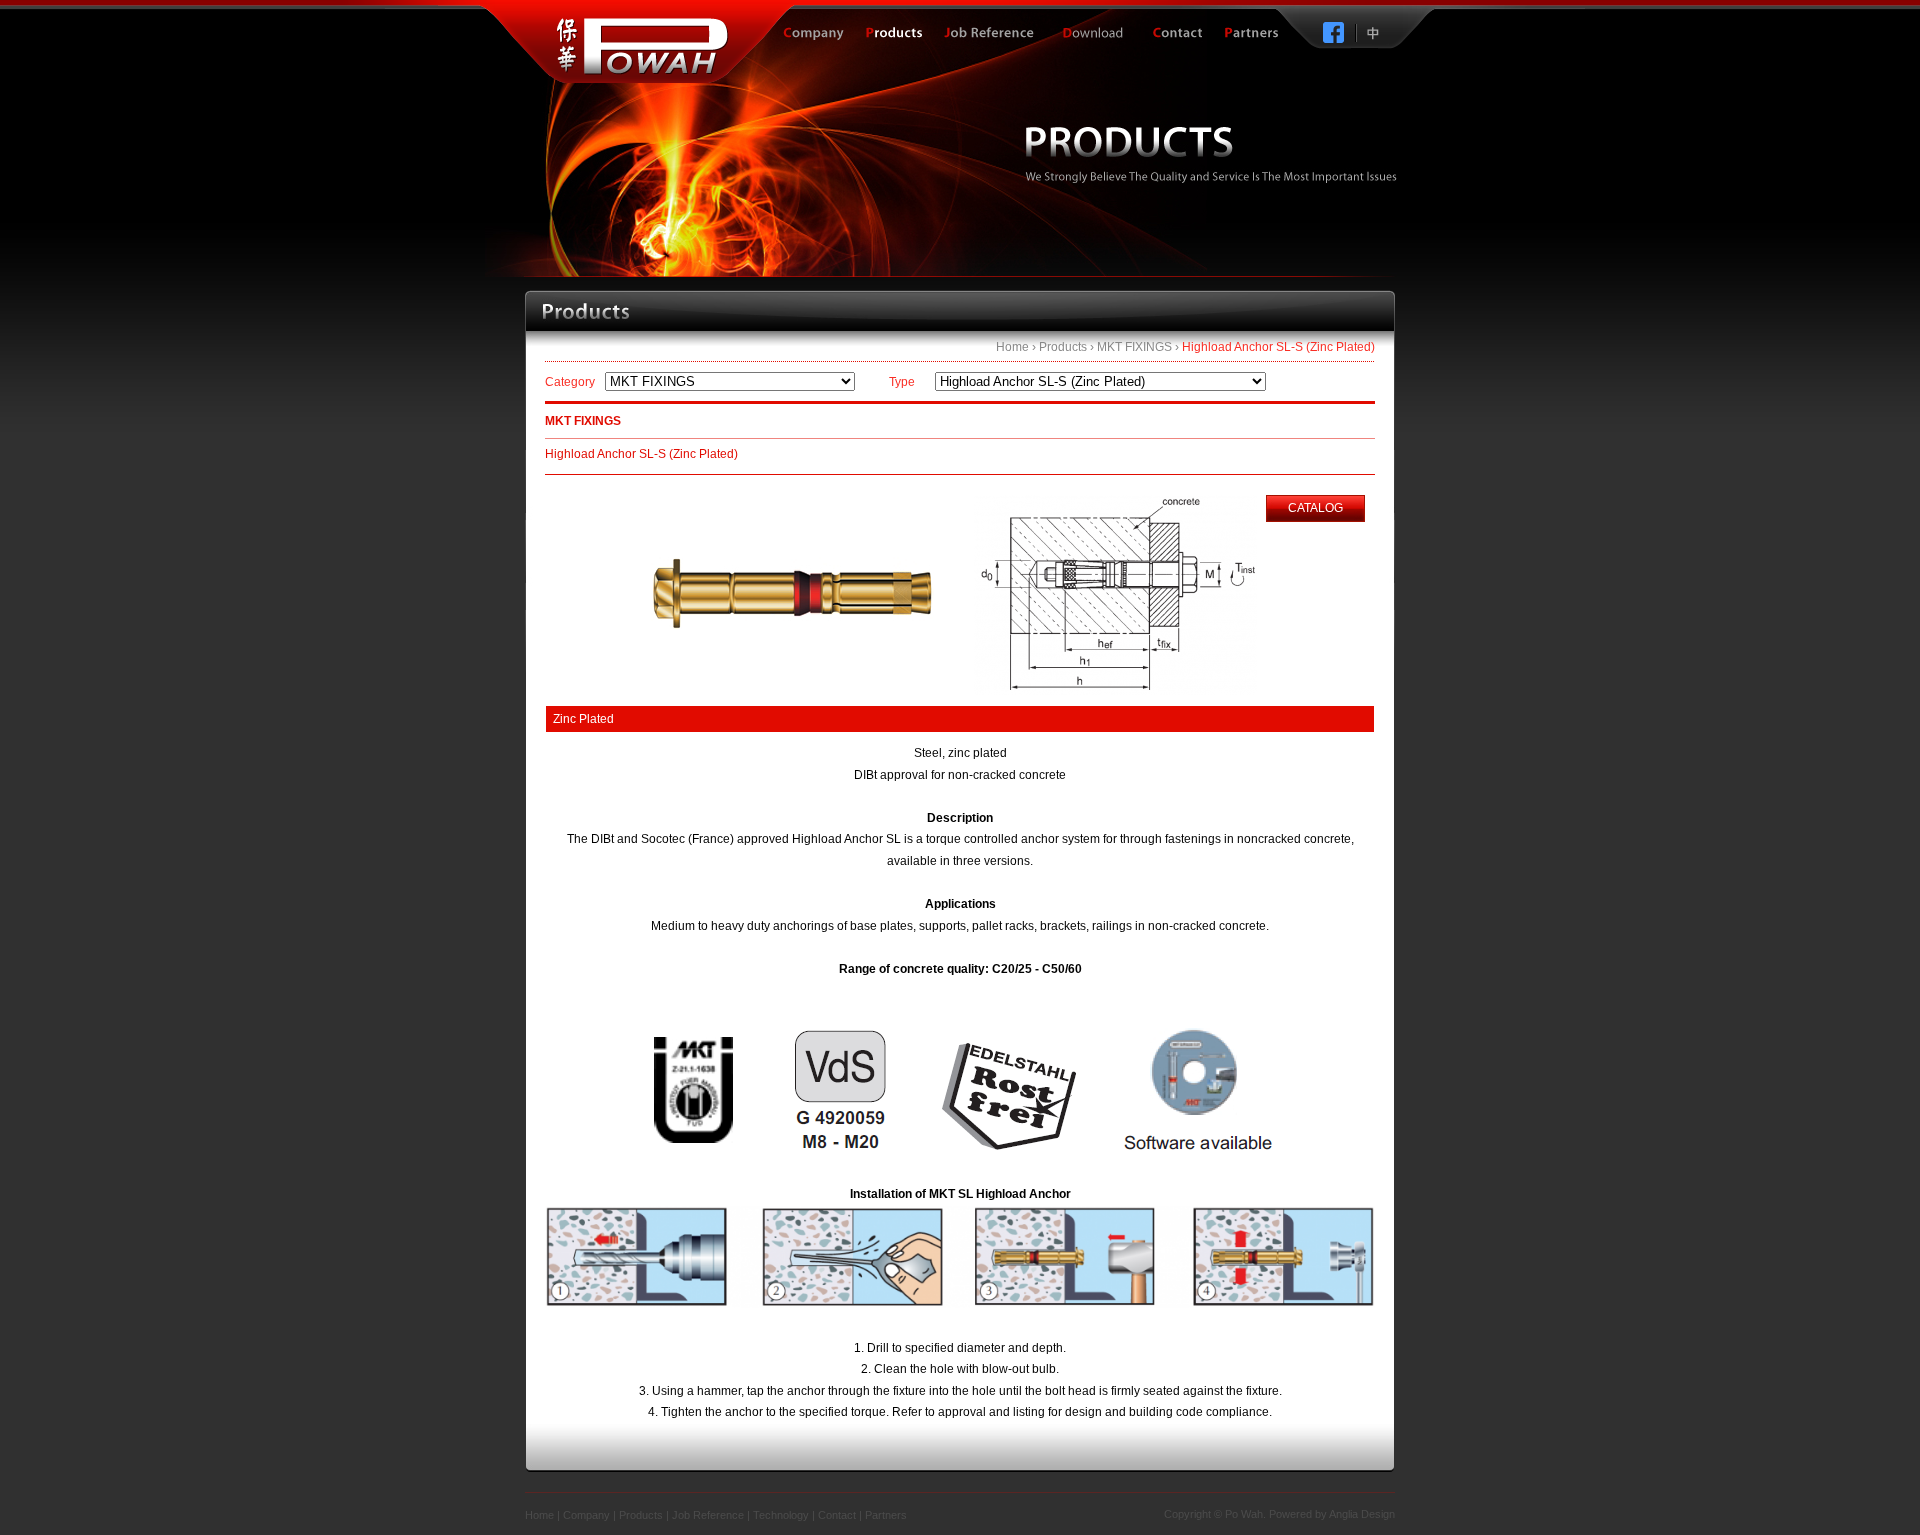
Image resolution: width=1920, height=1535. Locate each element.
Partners (886, 1515)
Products (1063, 347)
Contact (837, 1515)
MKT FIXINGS (1134, 347)
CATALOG (1315, 508)
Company (586, 1515)
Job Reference (708, 1515)
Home (1012, 347)
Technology (781, 1515)
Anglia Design (1362, 1514)
